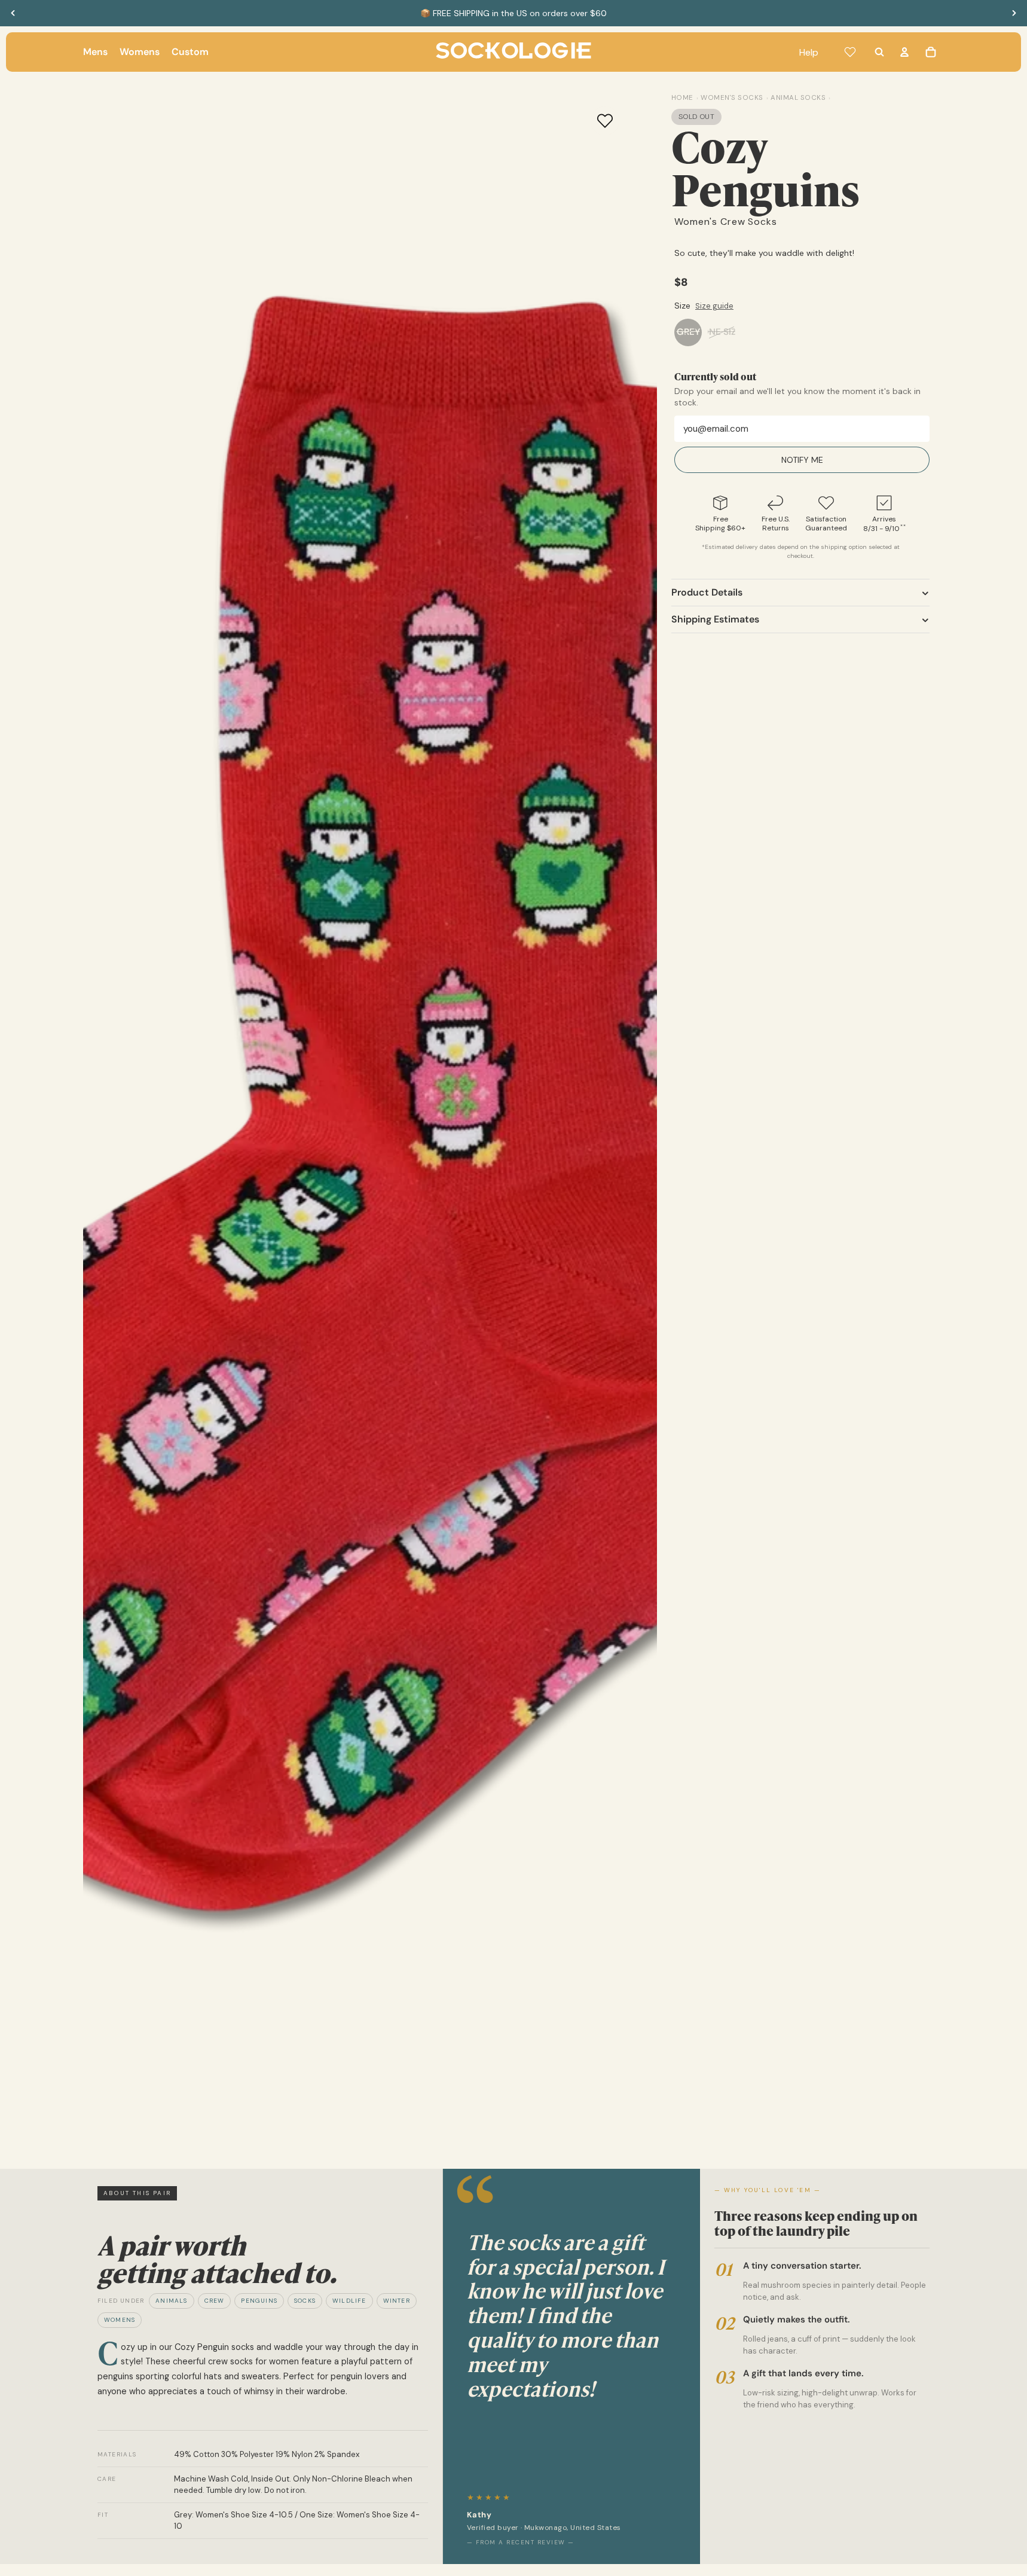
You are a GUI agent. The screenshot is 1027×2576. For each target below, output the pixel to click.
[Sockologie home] (513, 52)
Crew (215, 2301)
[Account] (904, 52)
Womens (120, 2320)
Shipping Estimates (715, 619)
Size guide (714, 306)
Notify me (802, 460)
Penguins (259, 2301)
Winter (397, 2301)
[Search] (879, 52)
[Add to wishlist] (605, 121)
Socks (305, 2301)
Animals (171, 2301)
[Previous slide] (13, 13)
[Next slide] (1014, 13)
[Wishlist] (850, 52)
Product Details (707, 592)
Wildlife (349, 2301)
